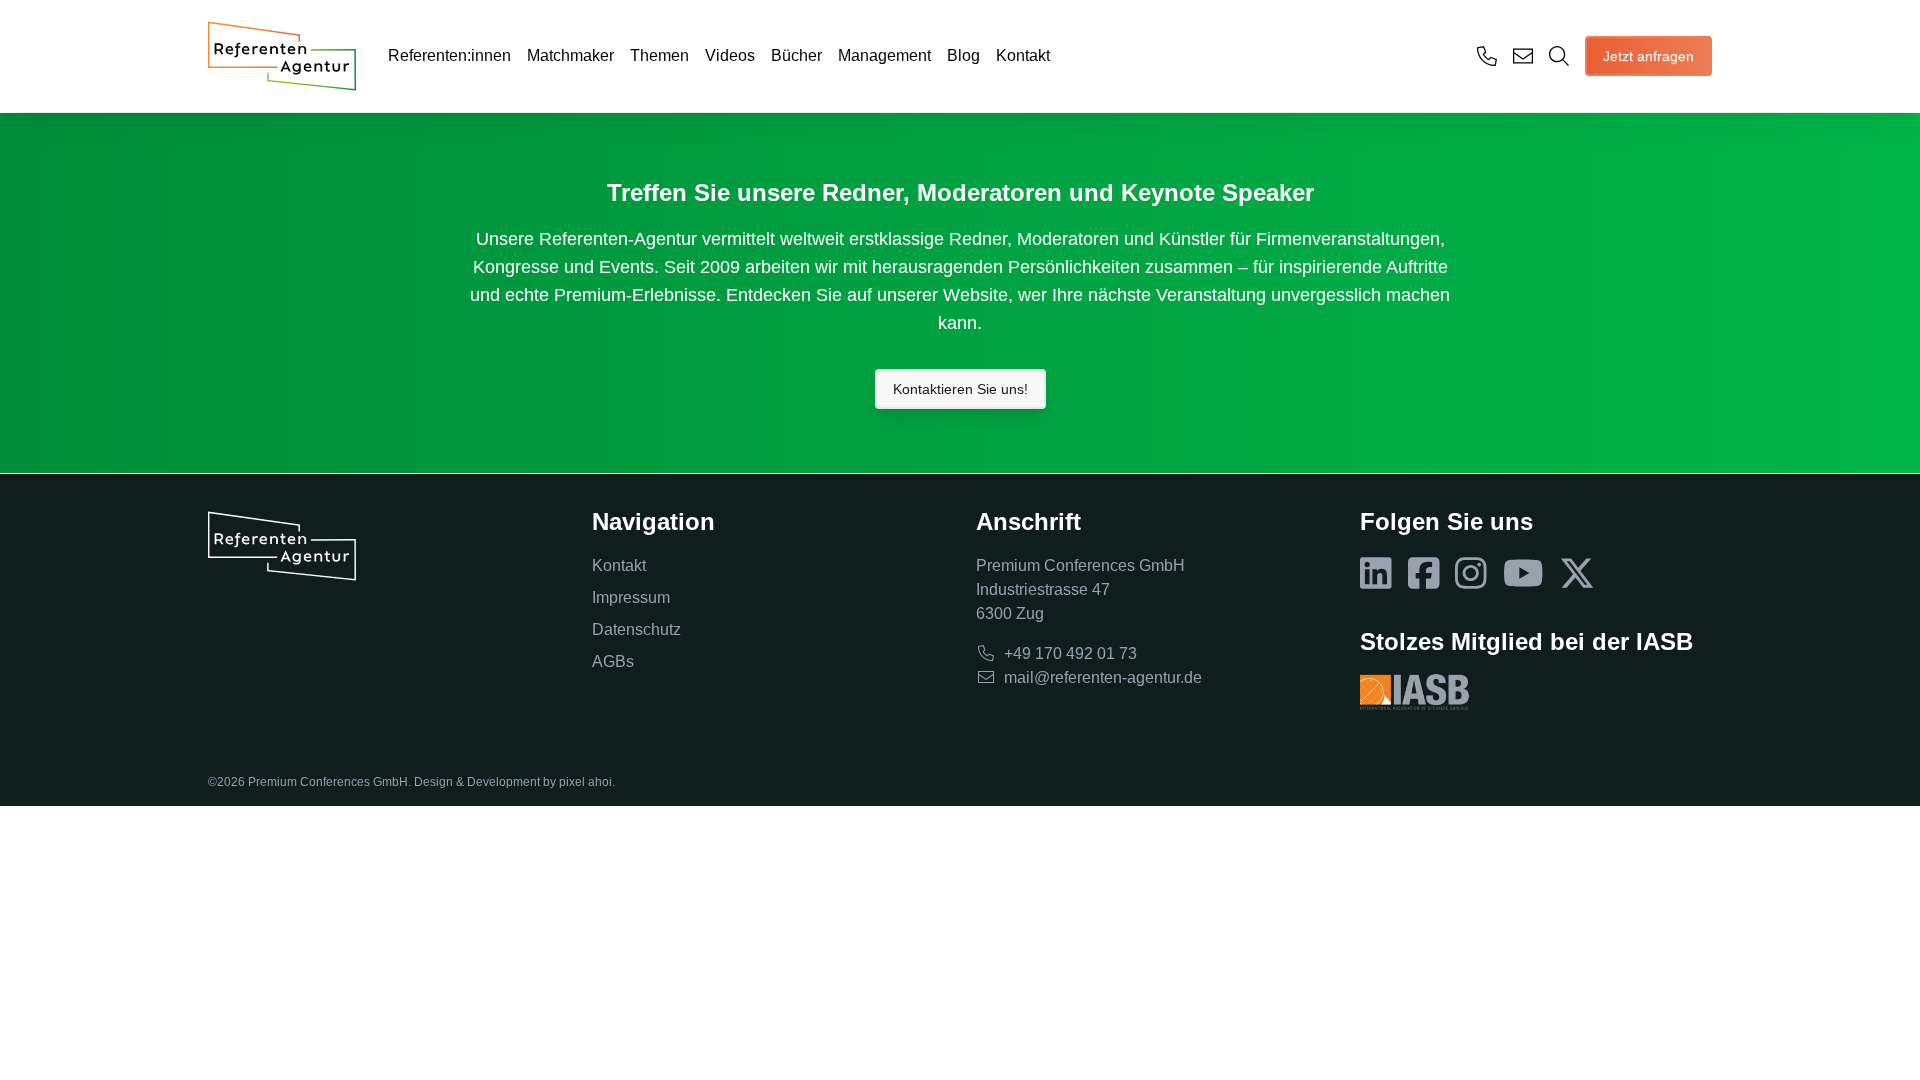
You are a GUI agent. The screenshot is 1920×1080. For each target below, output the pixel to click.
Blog (963, 55)
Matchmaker (570, 55)
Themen (659, 55)
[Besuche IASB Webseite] (1414, 692)
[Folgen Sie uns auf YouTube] (1523, 574)
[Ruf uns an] (1487, 56)
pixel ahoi (585, 782)
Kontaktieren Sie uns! (960, 389)
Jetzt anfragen (1648, 56)
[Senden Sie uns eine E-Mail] (1523, 56)
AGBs (613, 661)
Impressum (631, 597)
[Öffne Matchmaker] (1559, 56)
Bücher (796, 55)
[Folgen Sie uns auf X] (1577, 574)
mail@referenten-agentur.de (1103, 677)
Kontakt (1023, 55)
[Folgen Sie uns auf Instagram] (1471, 574)
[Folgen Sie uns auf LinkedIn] (1376, 574)
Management (884, 55)
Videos (730, 55)
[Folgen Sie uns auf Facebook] (1424, 574)
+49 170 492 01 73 (1070, 653)
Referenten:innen (449, 55)
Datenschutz (636, 629)
